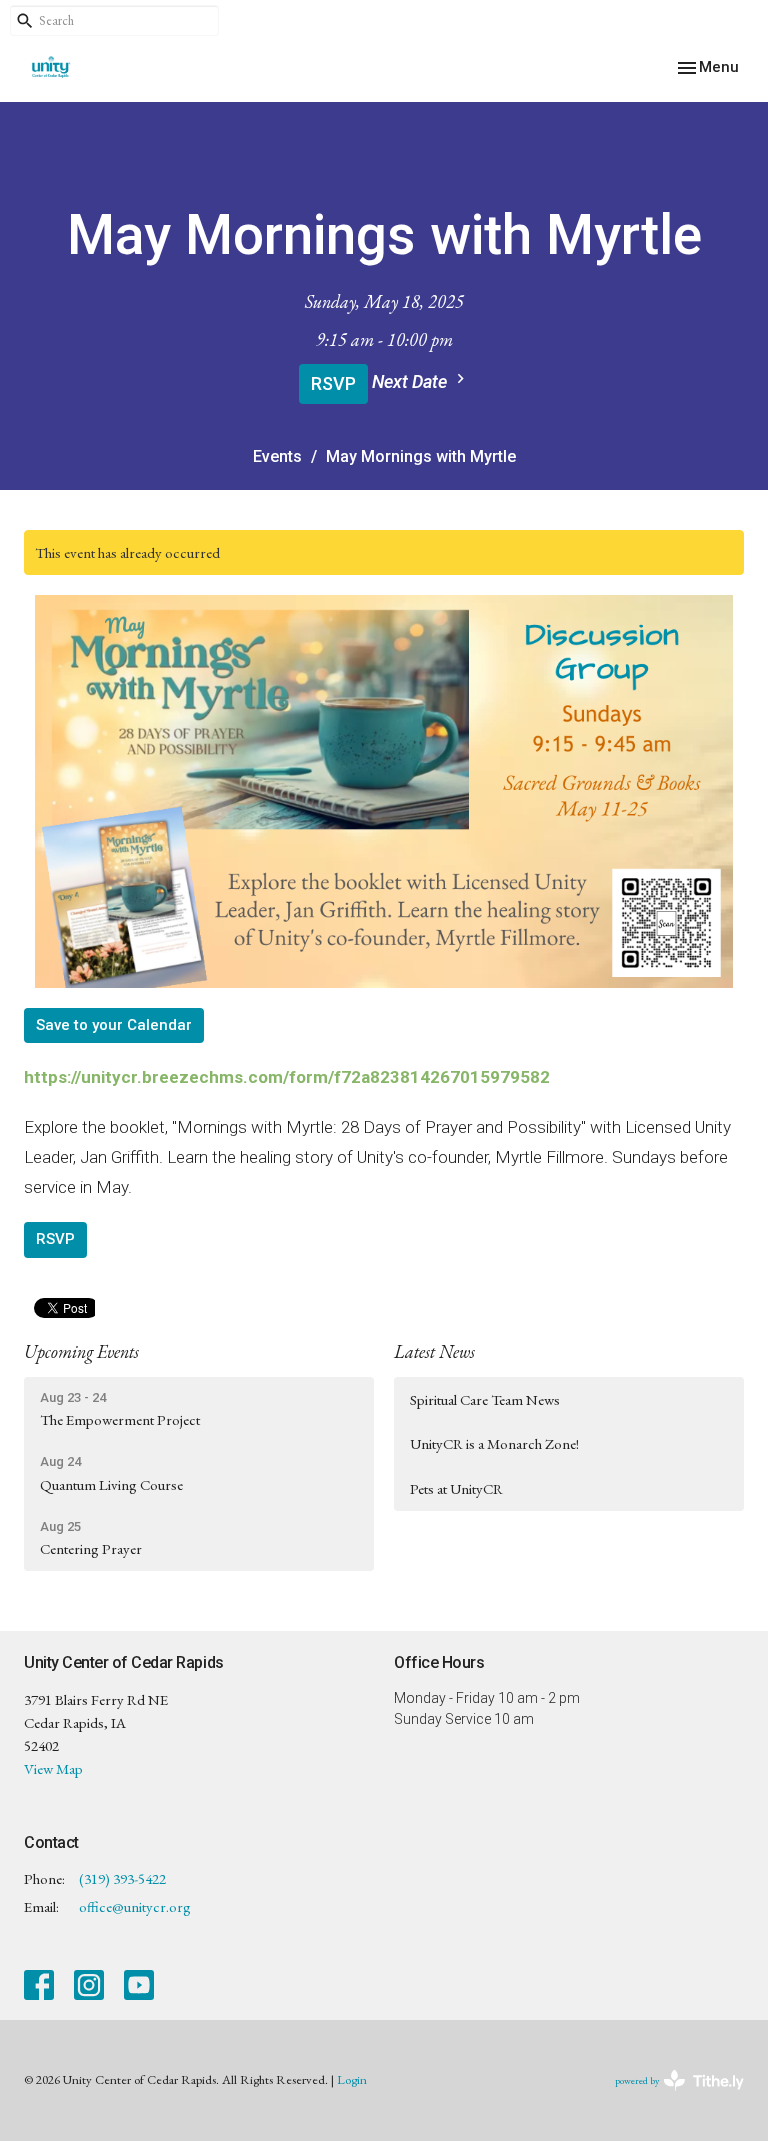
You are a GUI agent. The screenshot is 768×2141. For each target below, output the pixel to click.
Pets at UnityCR (456, 1488)
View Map (53, 1768)
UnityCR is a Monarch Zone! (494, 1443)
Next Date (411, 381)
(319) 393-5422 (122, 1878)
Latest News (434, 1351)
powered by (667, 2097)
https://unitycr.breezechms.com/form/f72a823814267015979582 (287, 1077)
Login (352, 2079)
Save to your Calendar (114, 1025)
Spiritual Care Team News (485, 1399)
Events (277, 456)
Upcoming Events (81, 1351)
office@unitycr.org (135, 1906)
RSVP (333, 383)
